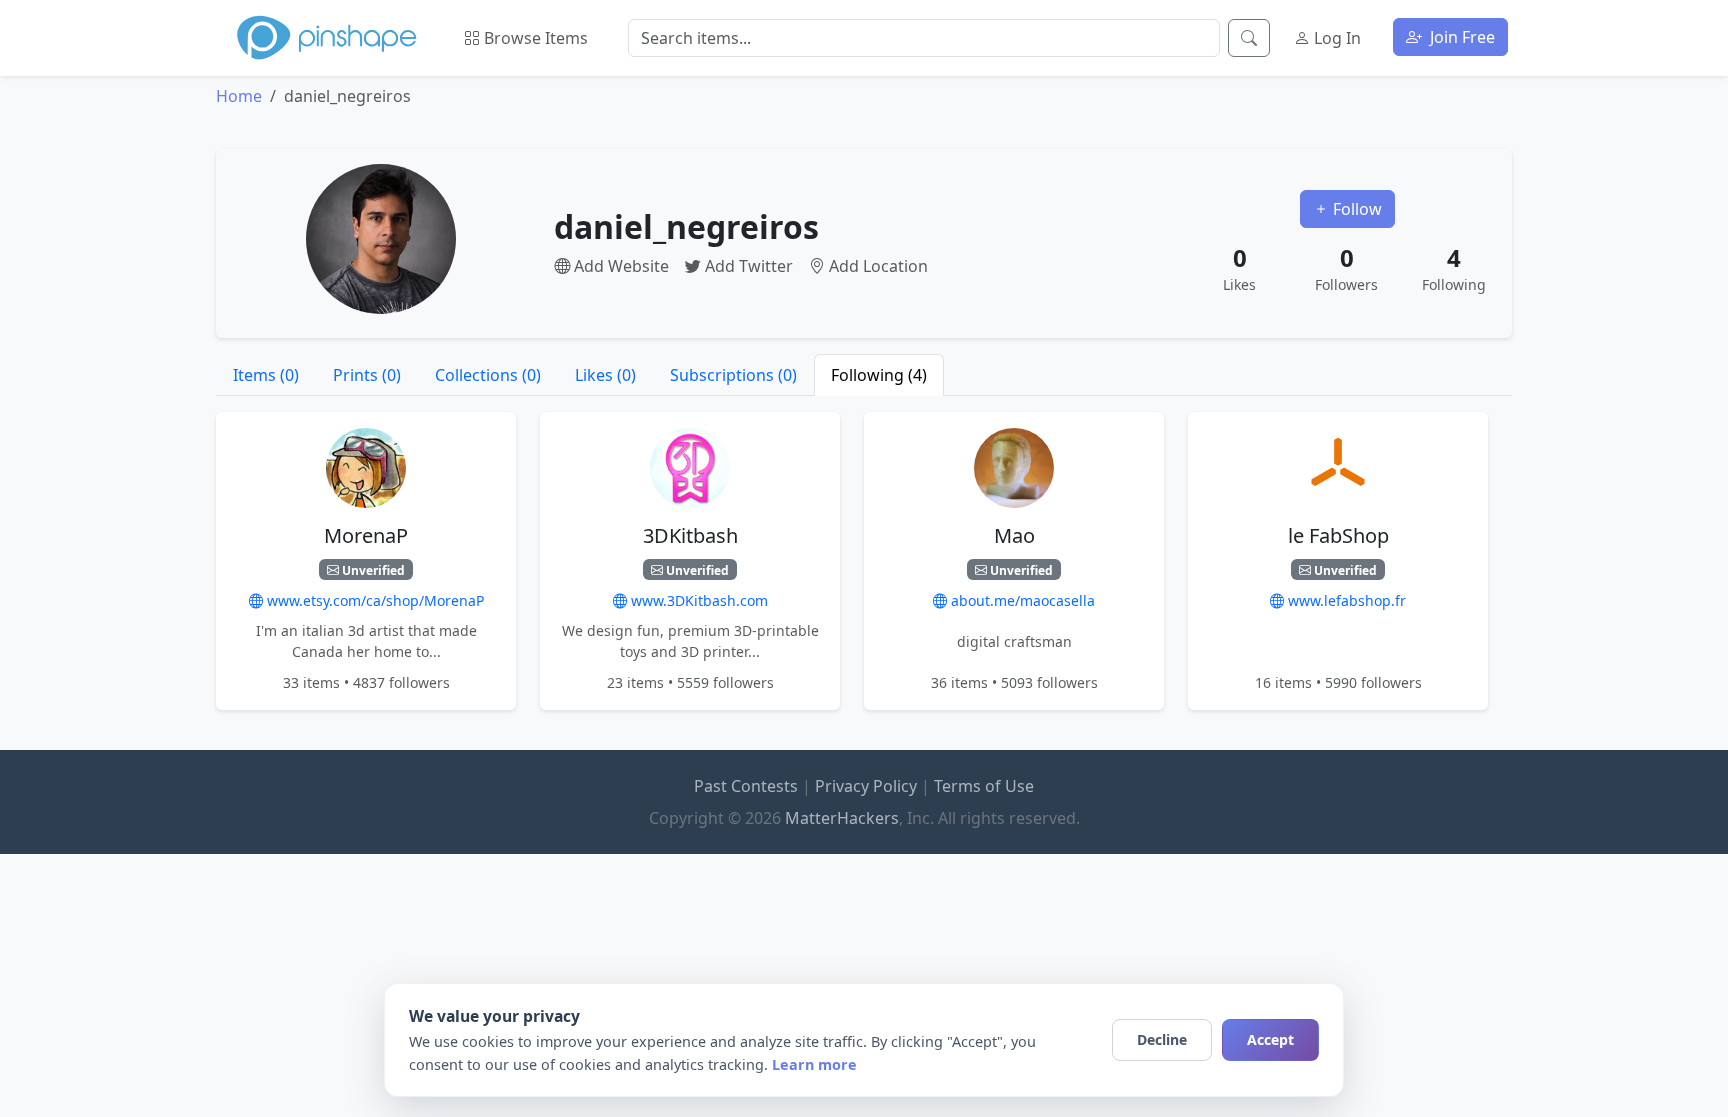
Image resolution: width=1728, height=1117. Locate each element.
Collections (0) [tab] (488, 375)
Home (239, 96)
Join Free (1460, 37)
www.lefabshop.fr (1345, 600)
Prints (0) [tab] (367, 375)
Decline (1162, 1039)
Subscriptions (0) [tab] (733, 375)
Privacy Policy (866, 786)
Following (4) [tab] (879, 375)
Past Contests (746, 786)
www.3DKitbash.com (697, 600)
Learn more (814, 1064)
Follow (1355, 209)
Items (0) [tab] (266, 375)
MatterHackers (842, 818)
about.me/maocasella (1021, 600)
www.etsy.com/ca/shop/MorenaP (373, 600)
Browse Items (534, 38)
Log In (1335, 38)
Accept (1270, 1039)
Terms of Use (984, 786)
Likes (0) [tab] (605, 375)
